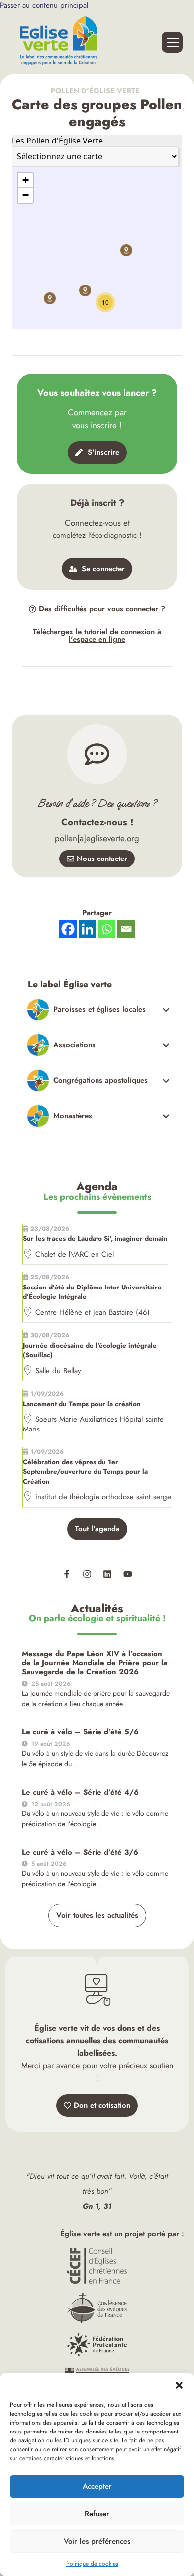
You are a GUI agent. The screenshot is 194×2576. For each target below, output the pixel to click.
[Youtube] (128, 1574)
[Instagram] (87, 1574)
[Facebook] (68, 929)
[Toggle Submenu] (98, 1010)
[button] (179, 2385)
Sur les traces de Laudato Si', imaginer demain (95, 1238)
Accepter (97, 2486)
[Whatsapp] (107, 929)
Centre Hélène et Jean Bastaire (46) (93, 1312)
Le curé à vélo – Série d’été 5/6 (80, 1732)
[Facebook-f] (67, 1574)
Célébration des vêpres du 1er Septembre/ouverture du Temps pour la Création (85, 1472)
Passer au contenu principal (44, 5)
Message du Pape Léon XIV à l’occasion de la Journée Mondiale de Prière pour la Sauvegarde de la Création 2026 (95, 1663)
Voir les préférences (97, 2541)
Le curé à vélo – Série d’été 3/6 (80, 1852)
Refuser (97, 2514)
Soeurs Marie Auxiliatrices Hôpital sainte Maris (93, 1424)
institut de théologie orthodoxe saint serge (103, 1497)
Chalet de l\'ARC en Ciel (75, 1254)
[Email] (126, 929)
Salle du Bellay (58, 1371)
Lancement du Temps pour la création (82, 1404)
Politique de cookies (92, 2564)
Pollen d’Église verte (97, 91)
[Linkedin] (107, 1574)
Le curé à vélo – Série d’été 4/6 (80, 1792)
